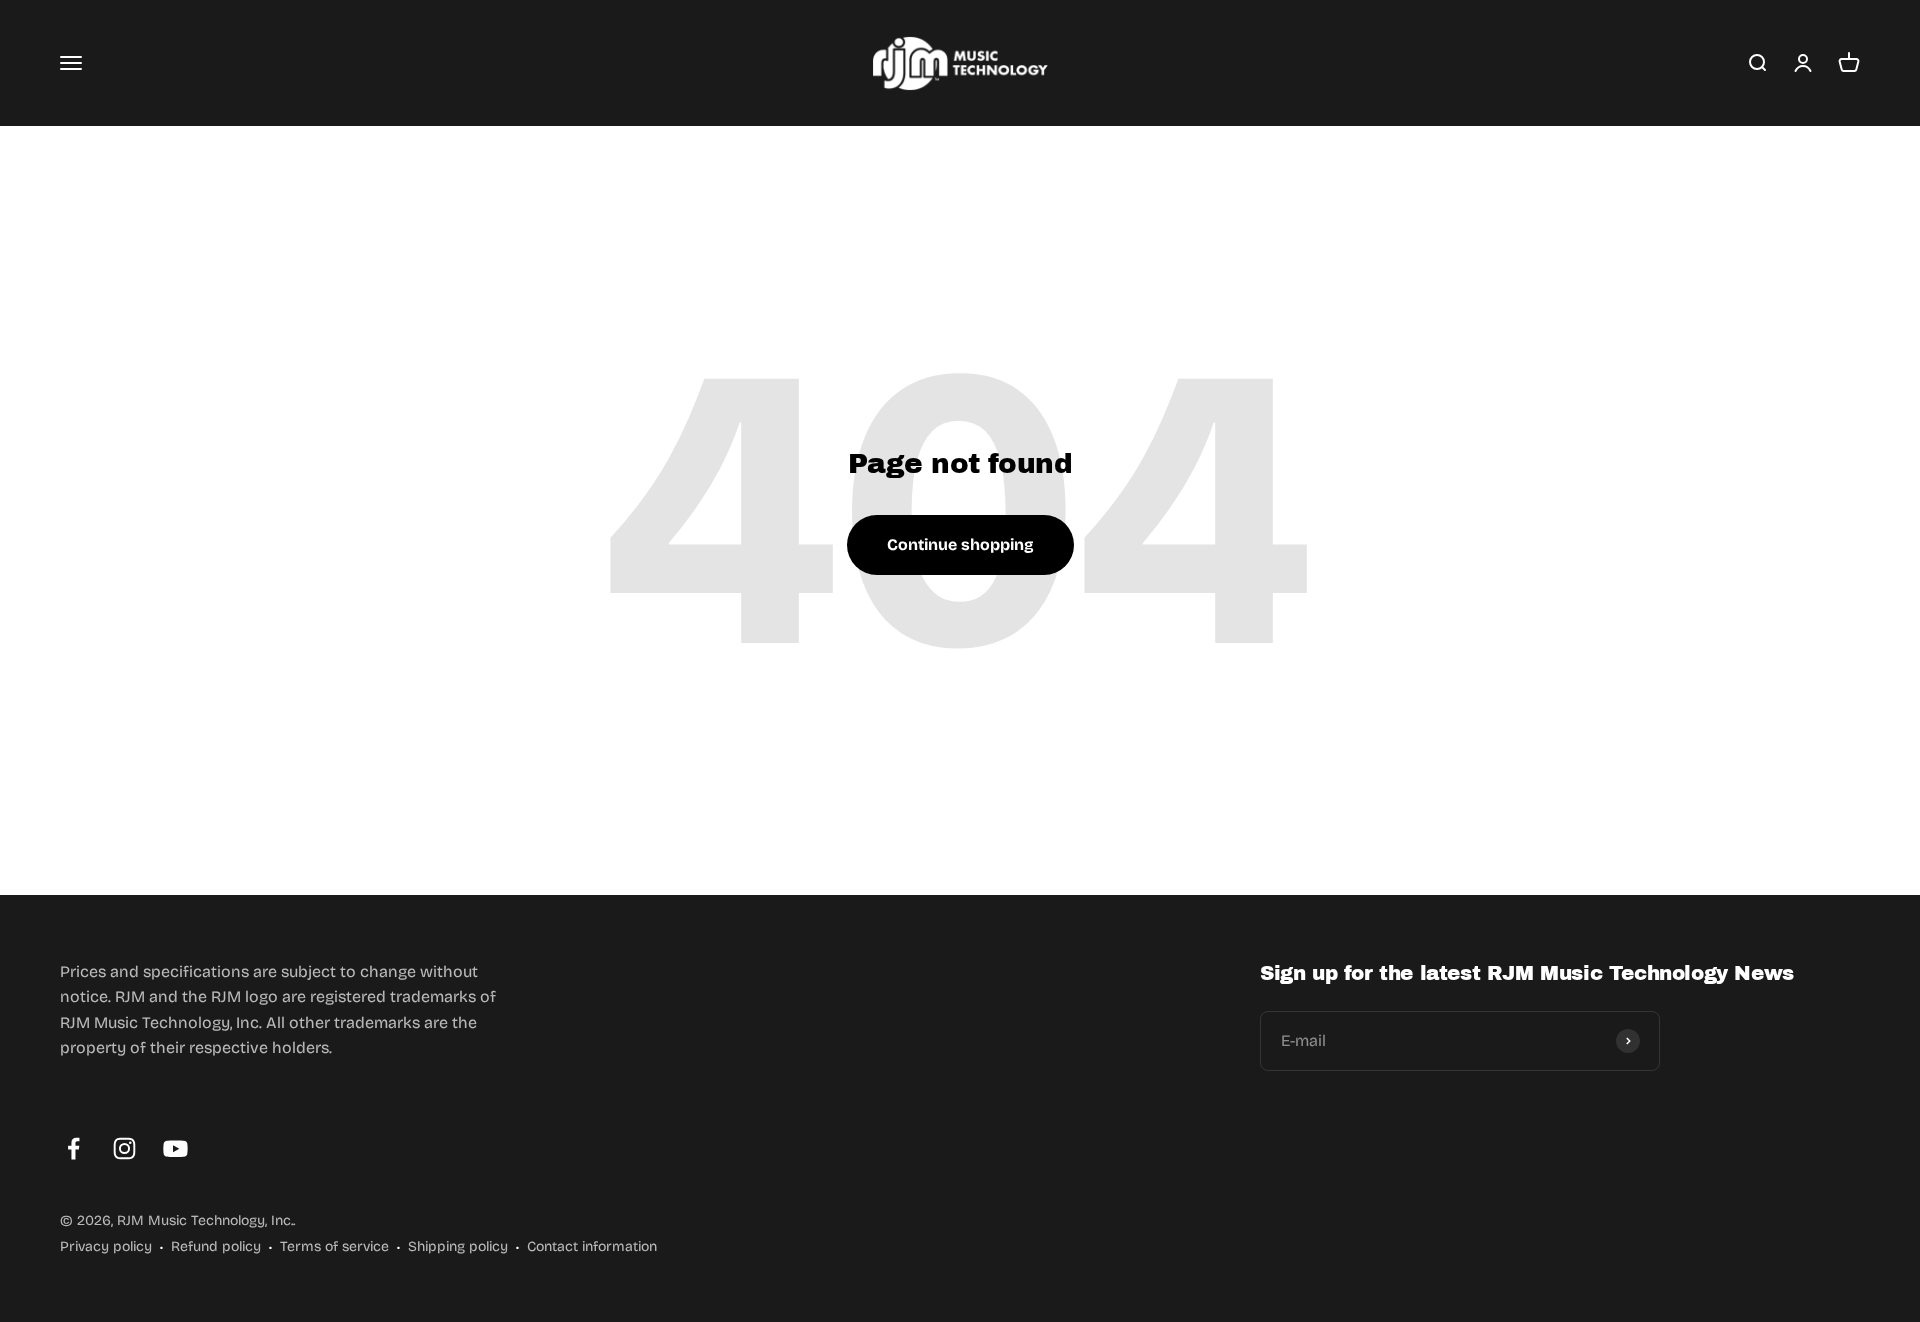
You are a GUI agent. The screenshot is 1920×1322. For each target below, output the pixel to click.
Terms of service (334, 1246)
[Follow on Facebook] (73, 1148)
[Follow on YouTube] (175, 1148)
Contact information (592, 1246)
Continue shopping (960, 544)
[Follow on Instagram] (124, 1148)
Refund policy (216, 1246)
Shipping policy (458, 1246)
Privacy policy (106, 1246)
